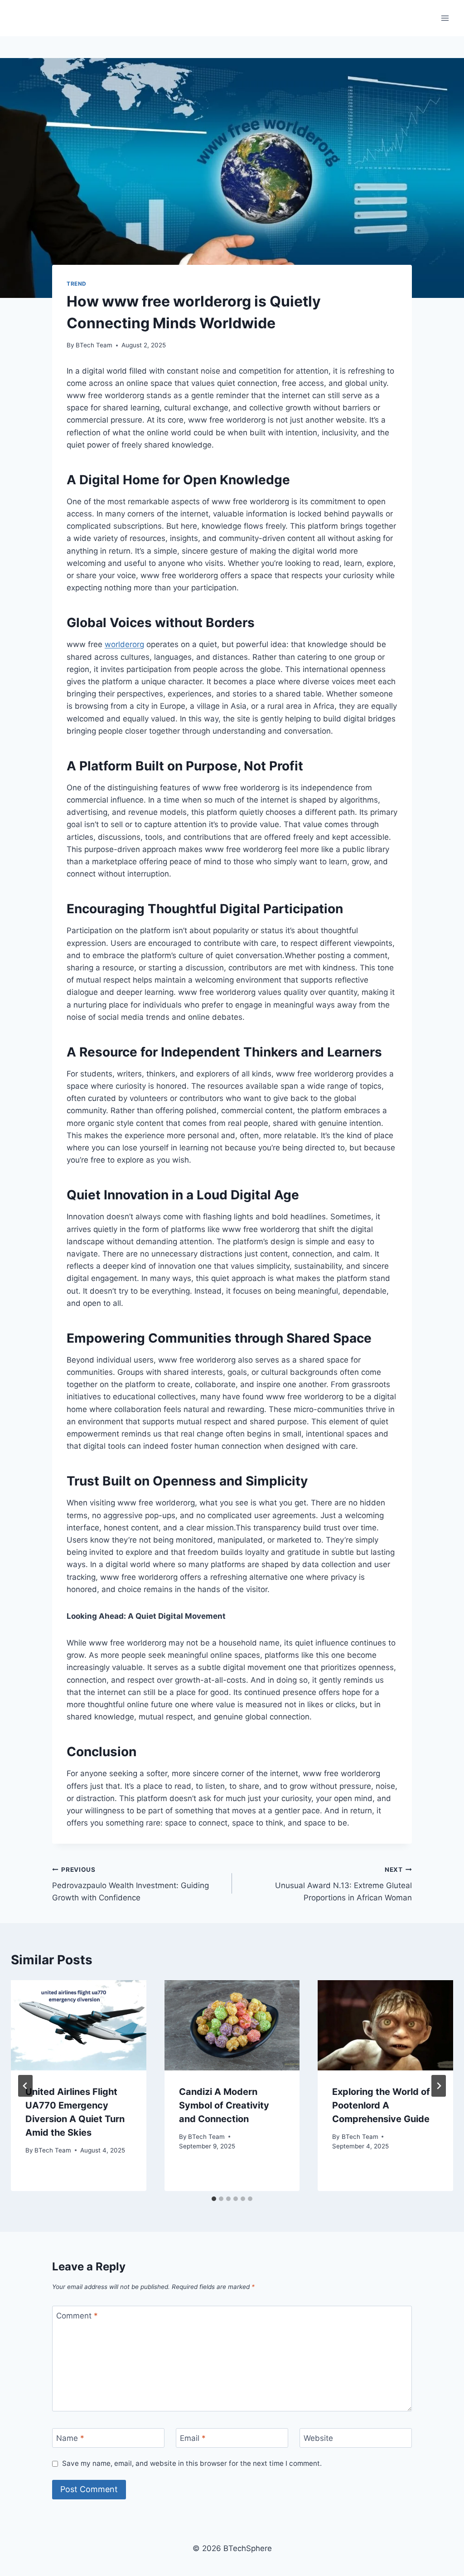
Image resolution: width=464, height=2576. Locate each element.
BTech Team (94, 345)
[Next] (439, 2086)
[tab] (214, 2199)
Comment (77, 2316)
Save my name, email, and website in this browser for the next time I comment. (192, 2463)
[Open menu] (445, 18)
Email (193, 2438)
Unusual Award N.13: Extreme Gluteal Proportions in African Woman (343, 1884)
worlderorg (124, 644)
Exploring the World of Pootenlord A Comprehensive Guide (381, 2105)
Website (318, 2438)
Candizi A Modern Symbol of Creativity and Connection (224, 2105)
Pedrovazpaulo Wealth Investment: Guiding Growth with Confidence (130, 1884)
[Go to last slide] (25, 2086)
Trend (77, 284)
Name (70, 2438)
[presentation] (79, 2025)
